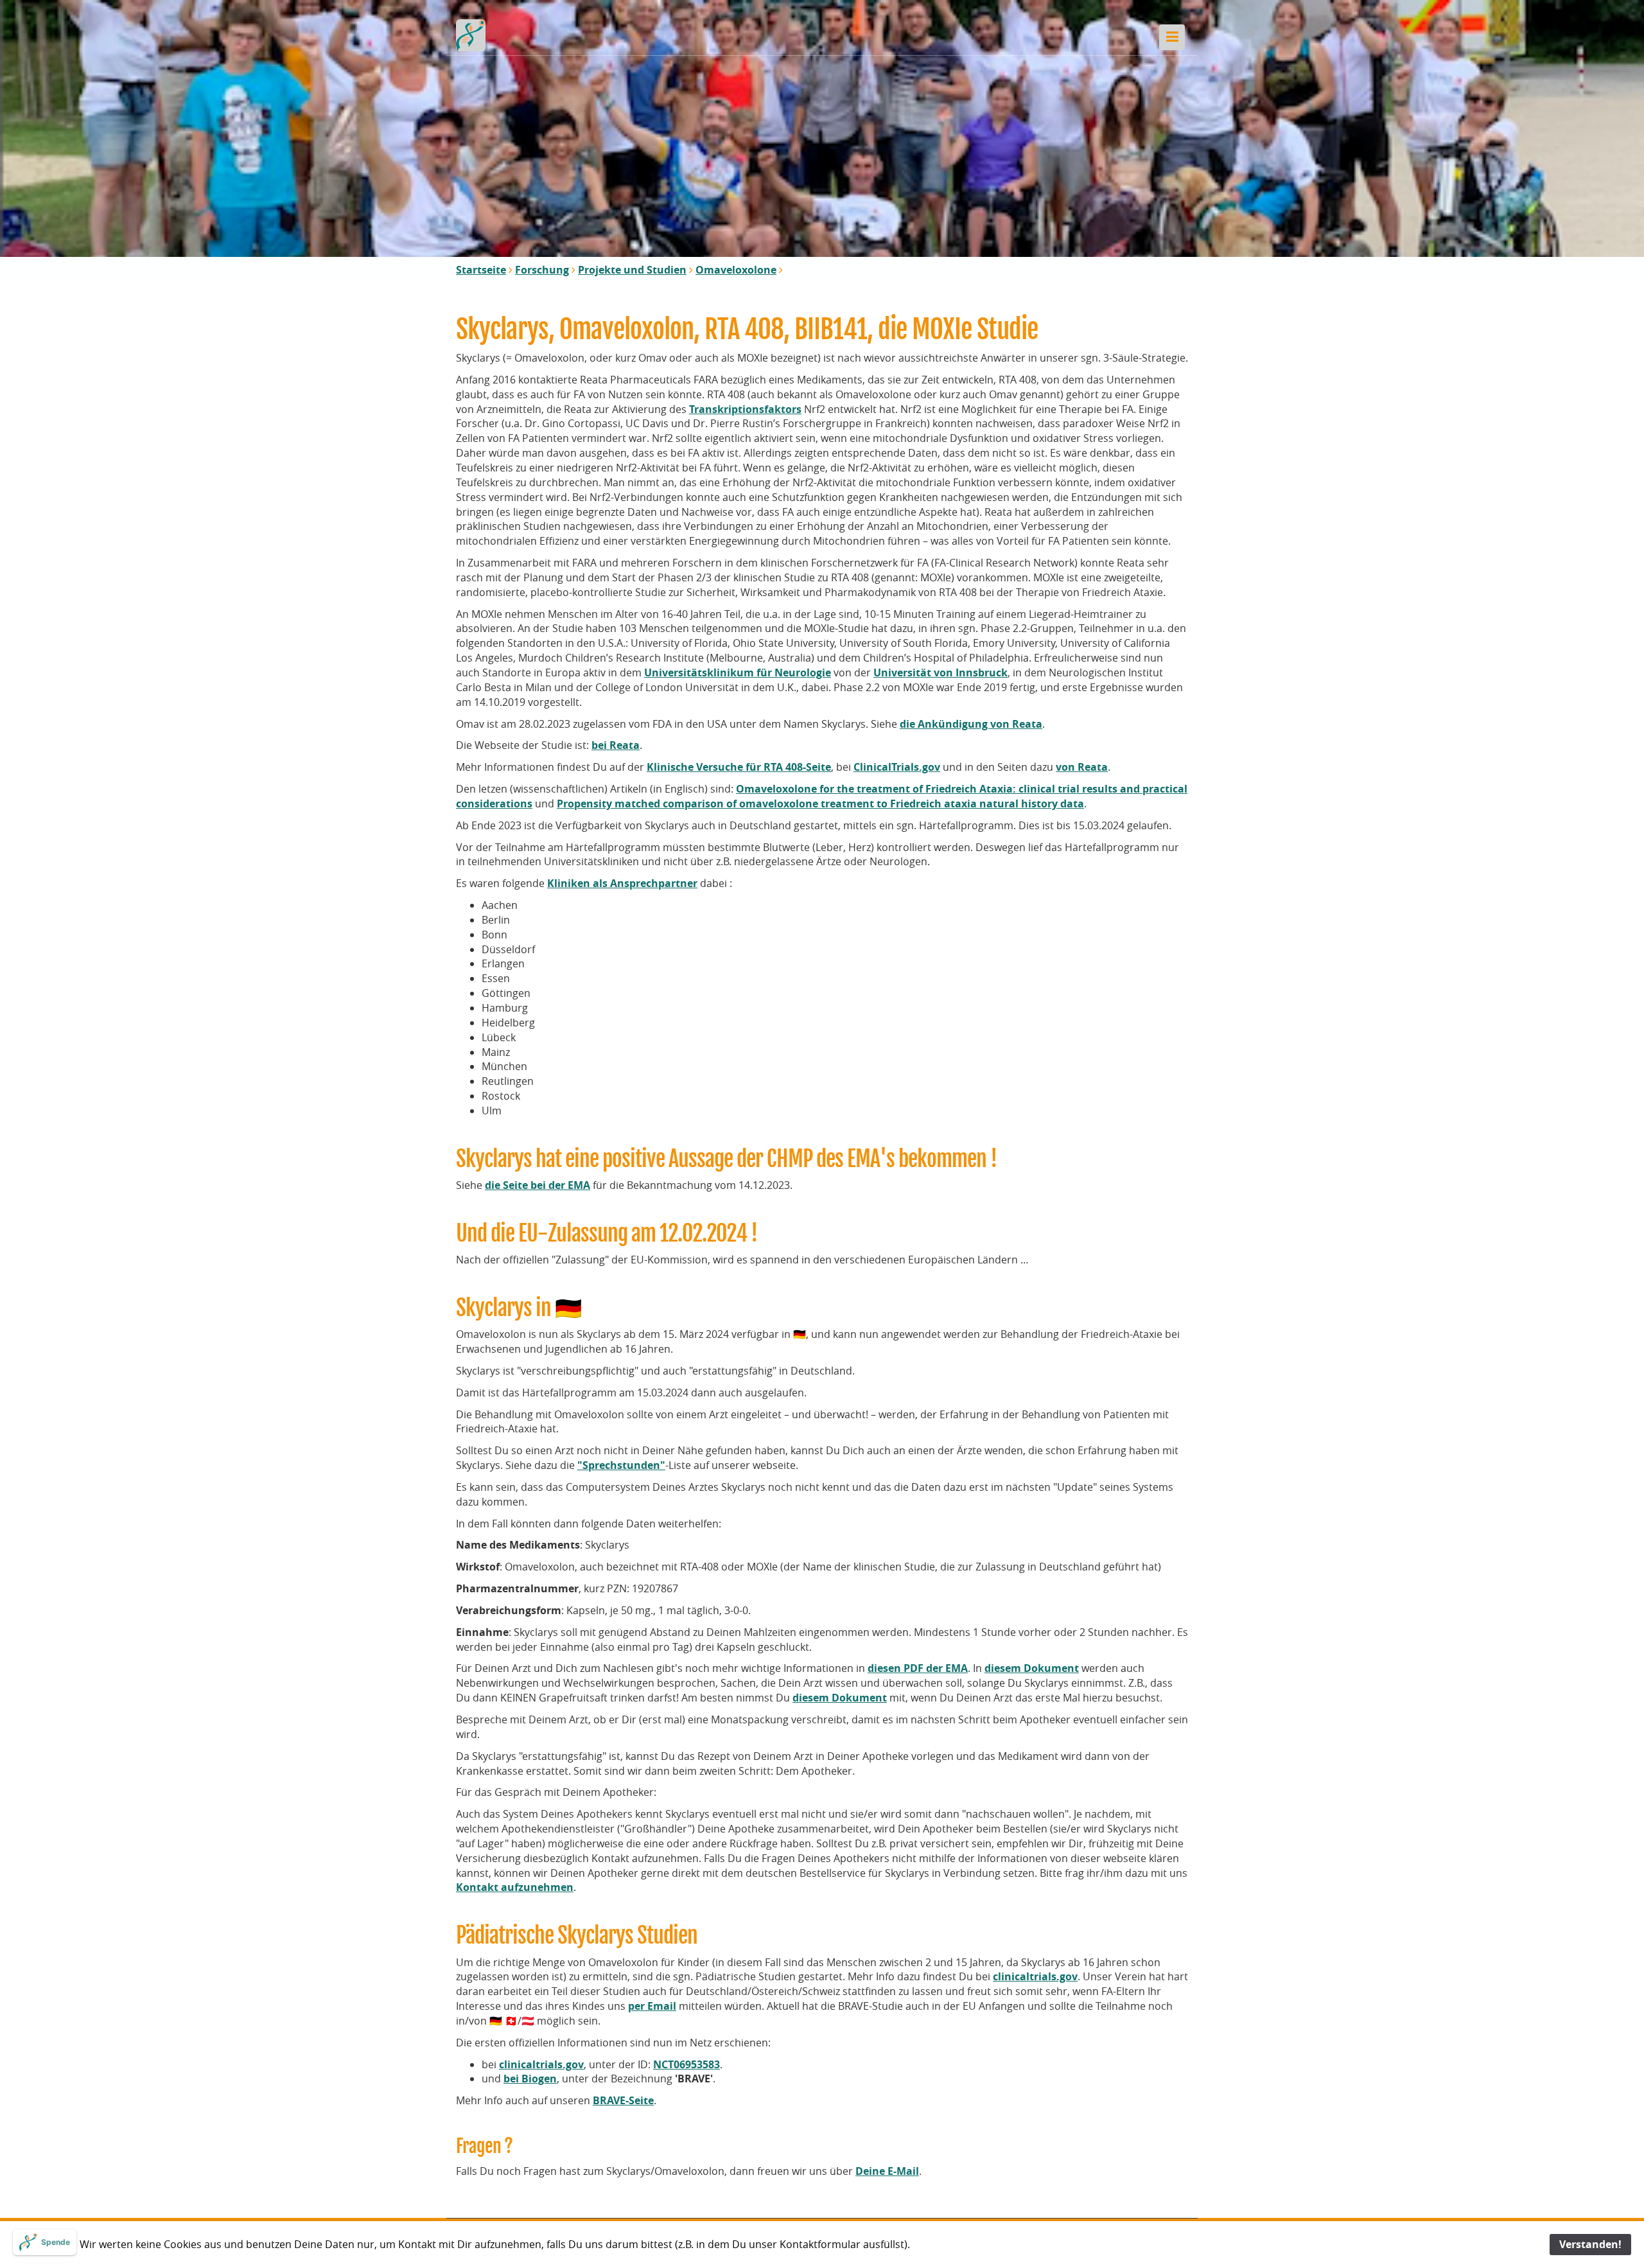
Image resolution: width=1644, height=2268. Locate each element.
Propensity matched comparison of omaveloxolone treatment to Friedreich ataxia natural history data (820, 804)
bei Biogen (530, 2079)
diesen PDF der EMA (918, 1668)
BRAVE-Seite (623, 2100)
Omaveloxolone (736, 270)
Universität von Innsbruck (940, 672)
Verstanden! (1590, 2244)
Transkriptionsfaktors (745, 409)
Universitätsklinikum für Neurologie (738, 672)
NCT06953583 (686, 2064)
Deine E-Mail (887, 2171)
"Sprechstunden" (621, 1465)
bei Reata (616, 745)
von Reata (1082, 767)
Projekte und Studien (632, 270)
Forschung (542, 270)
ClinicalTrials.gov (897, 767)
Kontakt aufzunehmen (515, 1887)
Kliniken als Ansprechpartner (622, 883)
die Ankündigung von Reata (971, 724)
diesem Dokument (1032, 1668)
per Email (652, 2006)
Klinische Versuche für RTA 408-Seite (739, 767)
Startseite (481, 270)
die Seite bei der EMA (538, 1185)
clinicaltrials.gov (1035, 1976)
